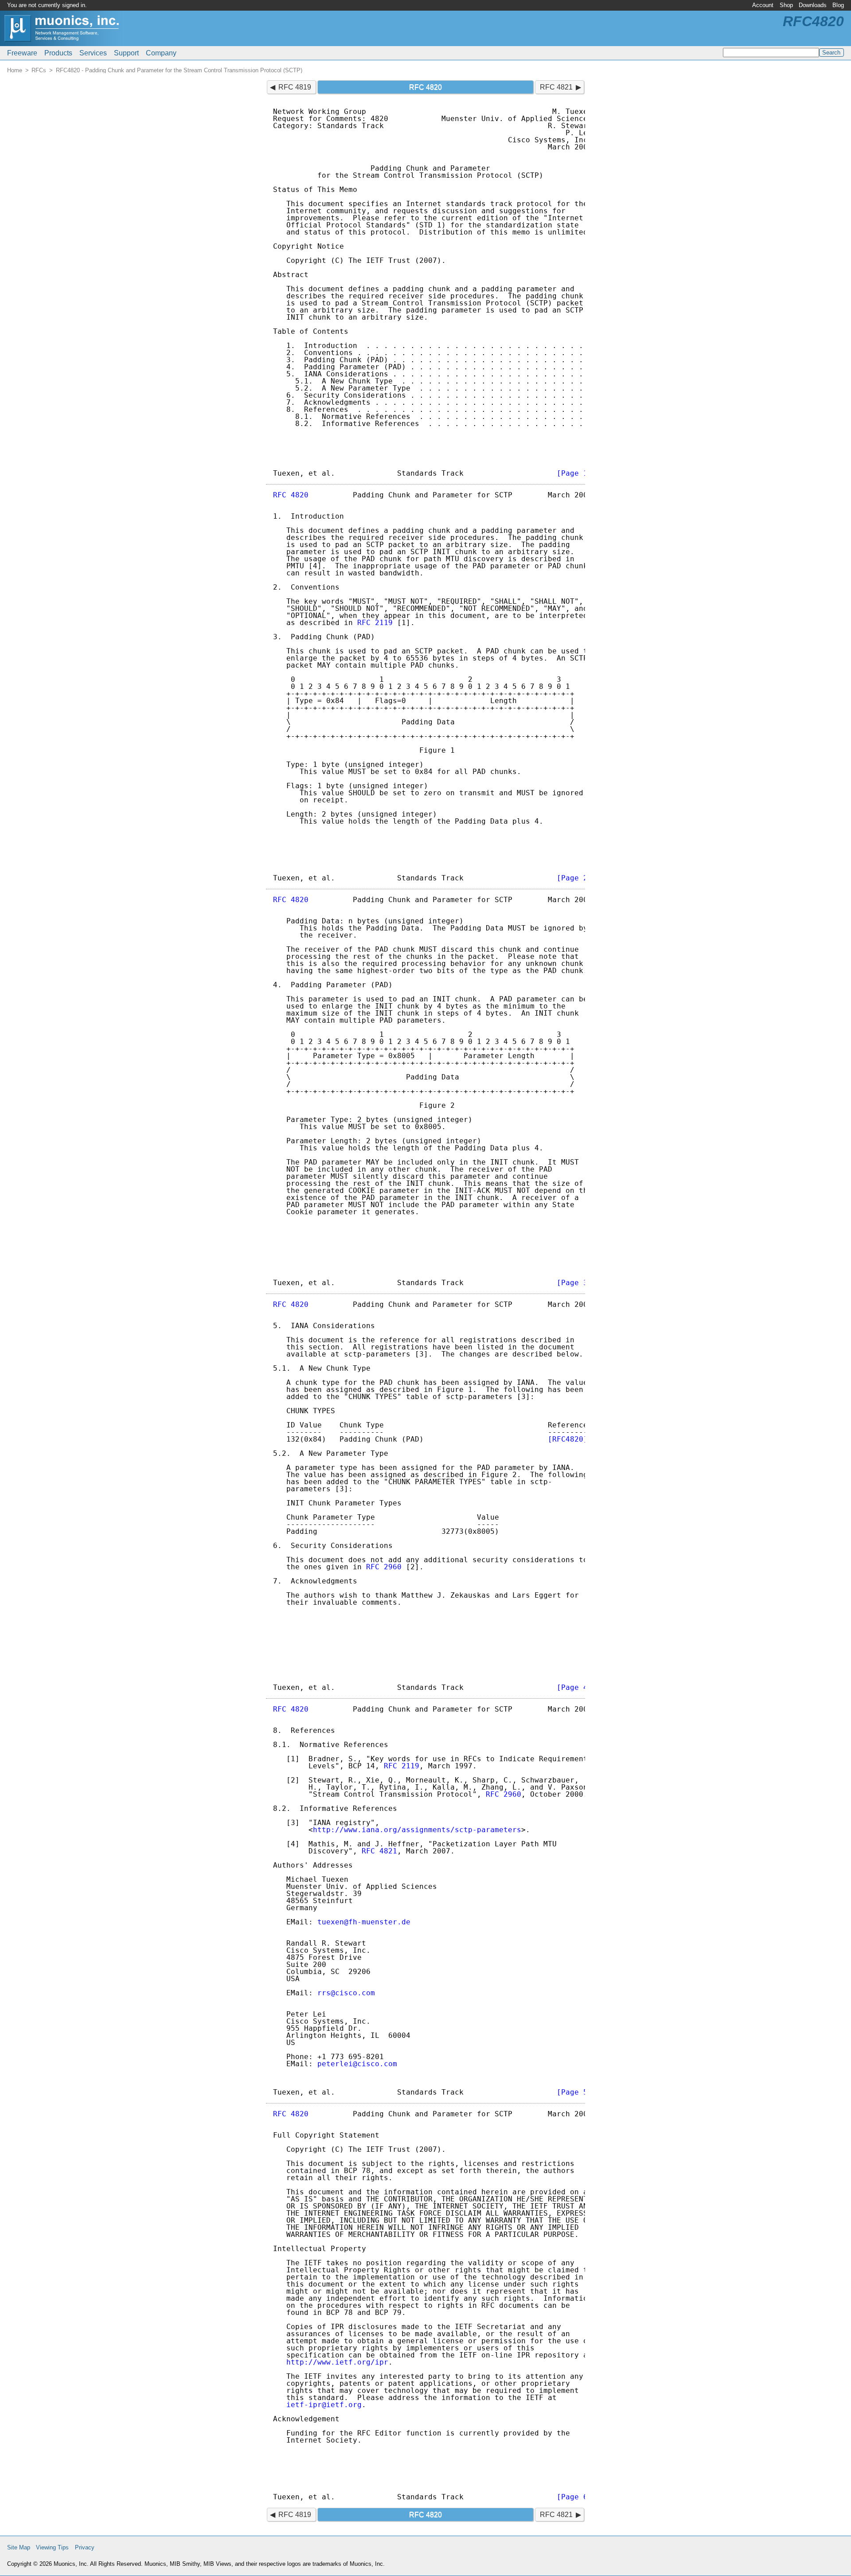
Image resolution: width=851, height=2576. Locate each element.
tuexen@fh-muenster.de (364, 1922)
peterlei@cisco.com (357, 2064)
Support (126, 53)
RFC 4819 (295, 87)
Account (763, 5)
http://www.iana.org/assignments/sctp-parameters (417, 1830)
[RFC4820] (568, 1439)
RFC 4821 (556, 87)
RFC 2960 (384, 1567)
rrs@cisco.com (346, 1993)
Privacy (85, 2547)
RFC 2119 (375, 623)
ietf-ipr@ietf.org (324, 2405)
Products (58, 53)
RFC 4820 (291, 495)
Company (161, 53)
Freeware (22, 53)
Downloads (813, 5)
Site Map (19, 2547)
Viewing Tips (52, 2547)
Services (93, 53)
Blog (838, 5)
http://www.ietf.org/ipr (337, 2362)
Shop (786, 5)
